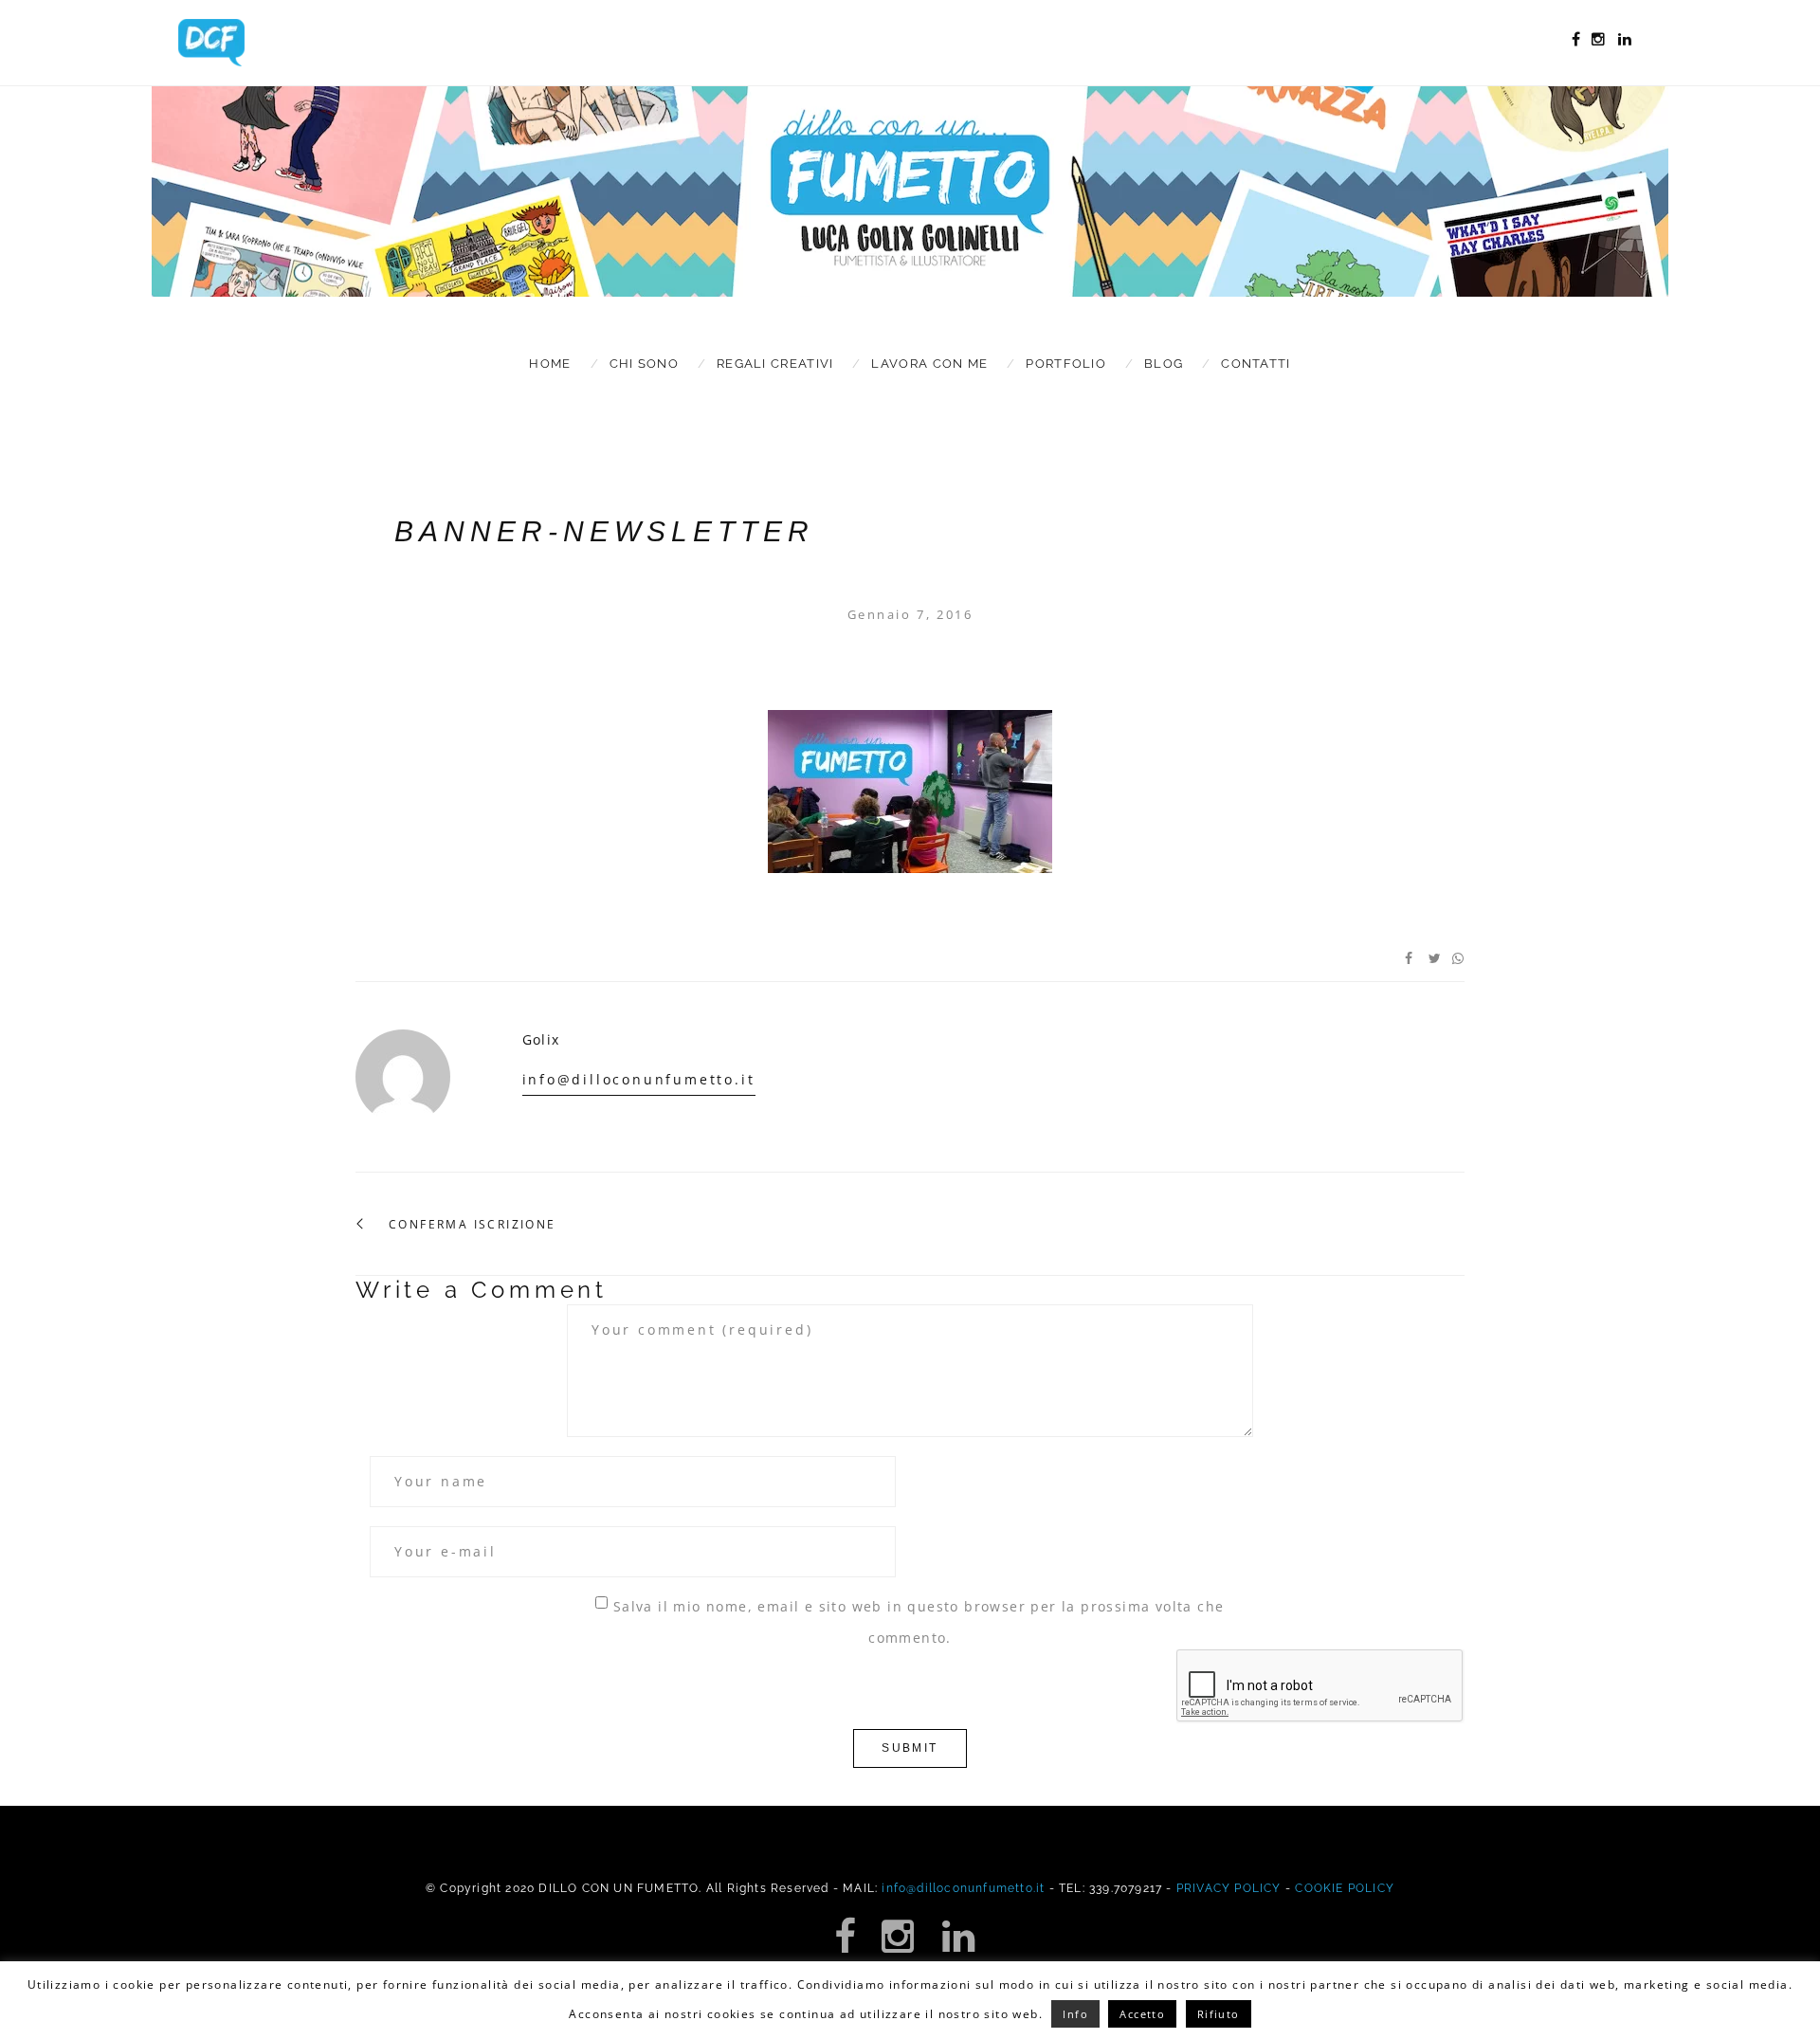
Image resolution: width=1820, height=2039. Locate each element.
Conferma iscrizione (473, 1225)
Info (1075, 2014)
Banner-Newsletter (604, 531)
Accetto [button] (1142, 2014)
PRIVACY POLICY (1229, 1888)
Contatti (1256, 364)
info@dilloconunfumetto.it (639, 1079)
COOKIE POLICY (1345, 1888)
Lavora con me (929, 364)
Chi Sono (644, 364)
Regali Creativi (775, 364)
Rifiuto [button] (1219, 2014)
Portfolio (1066, 364)
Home (550, 364)
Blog (1164, 364)
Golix (541, 1039)
